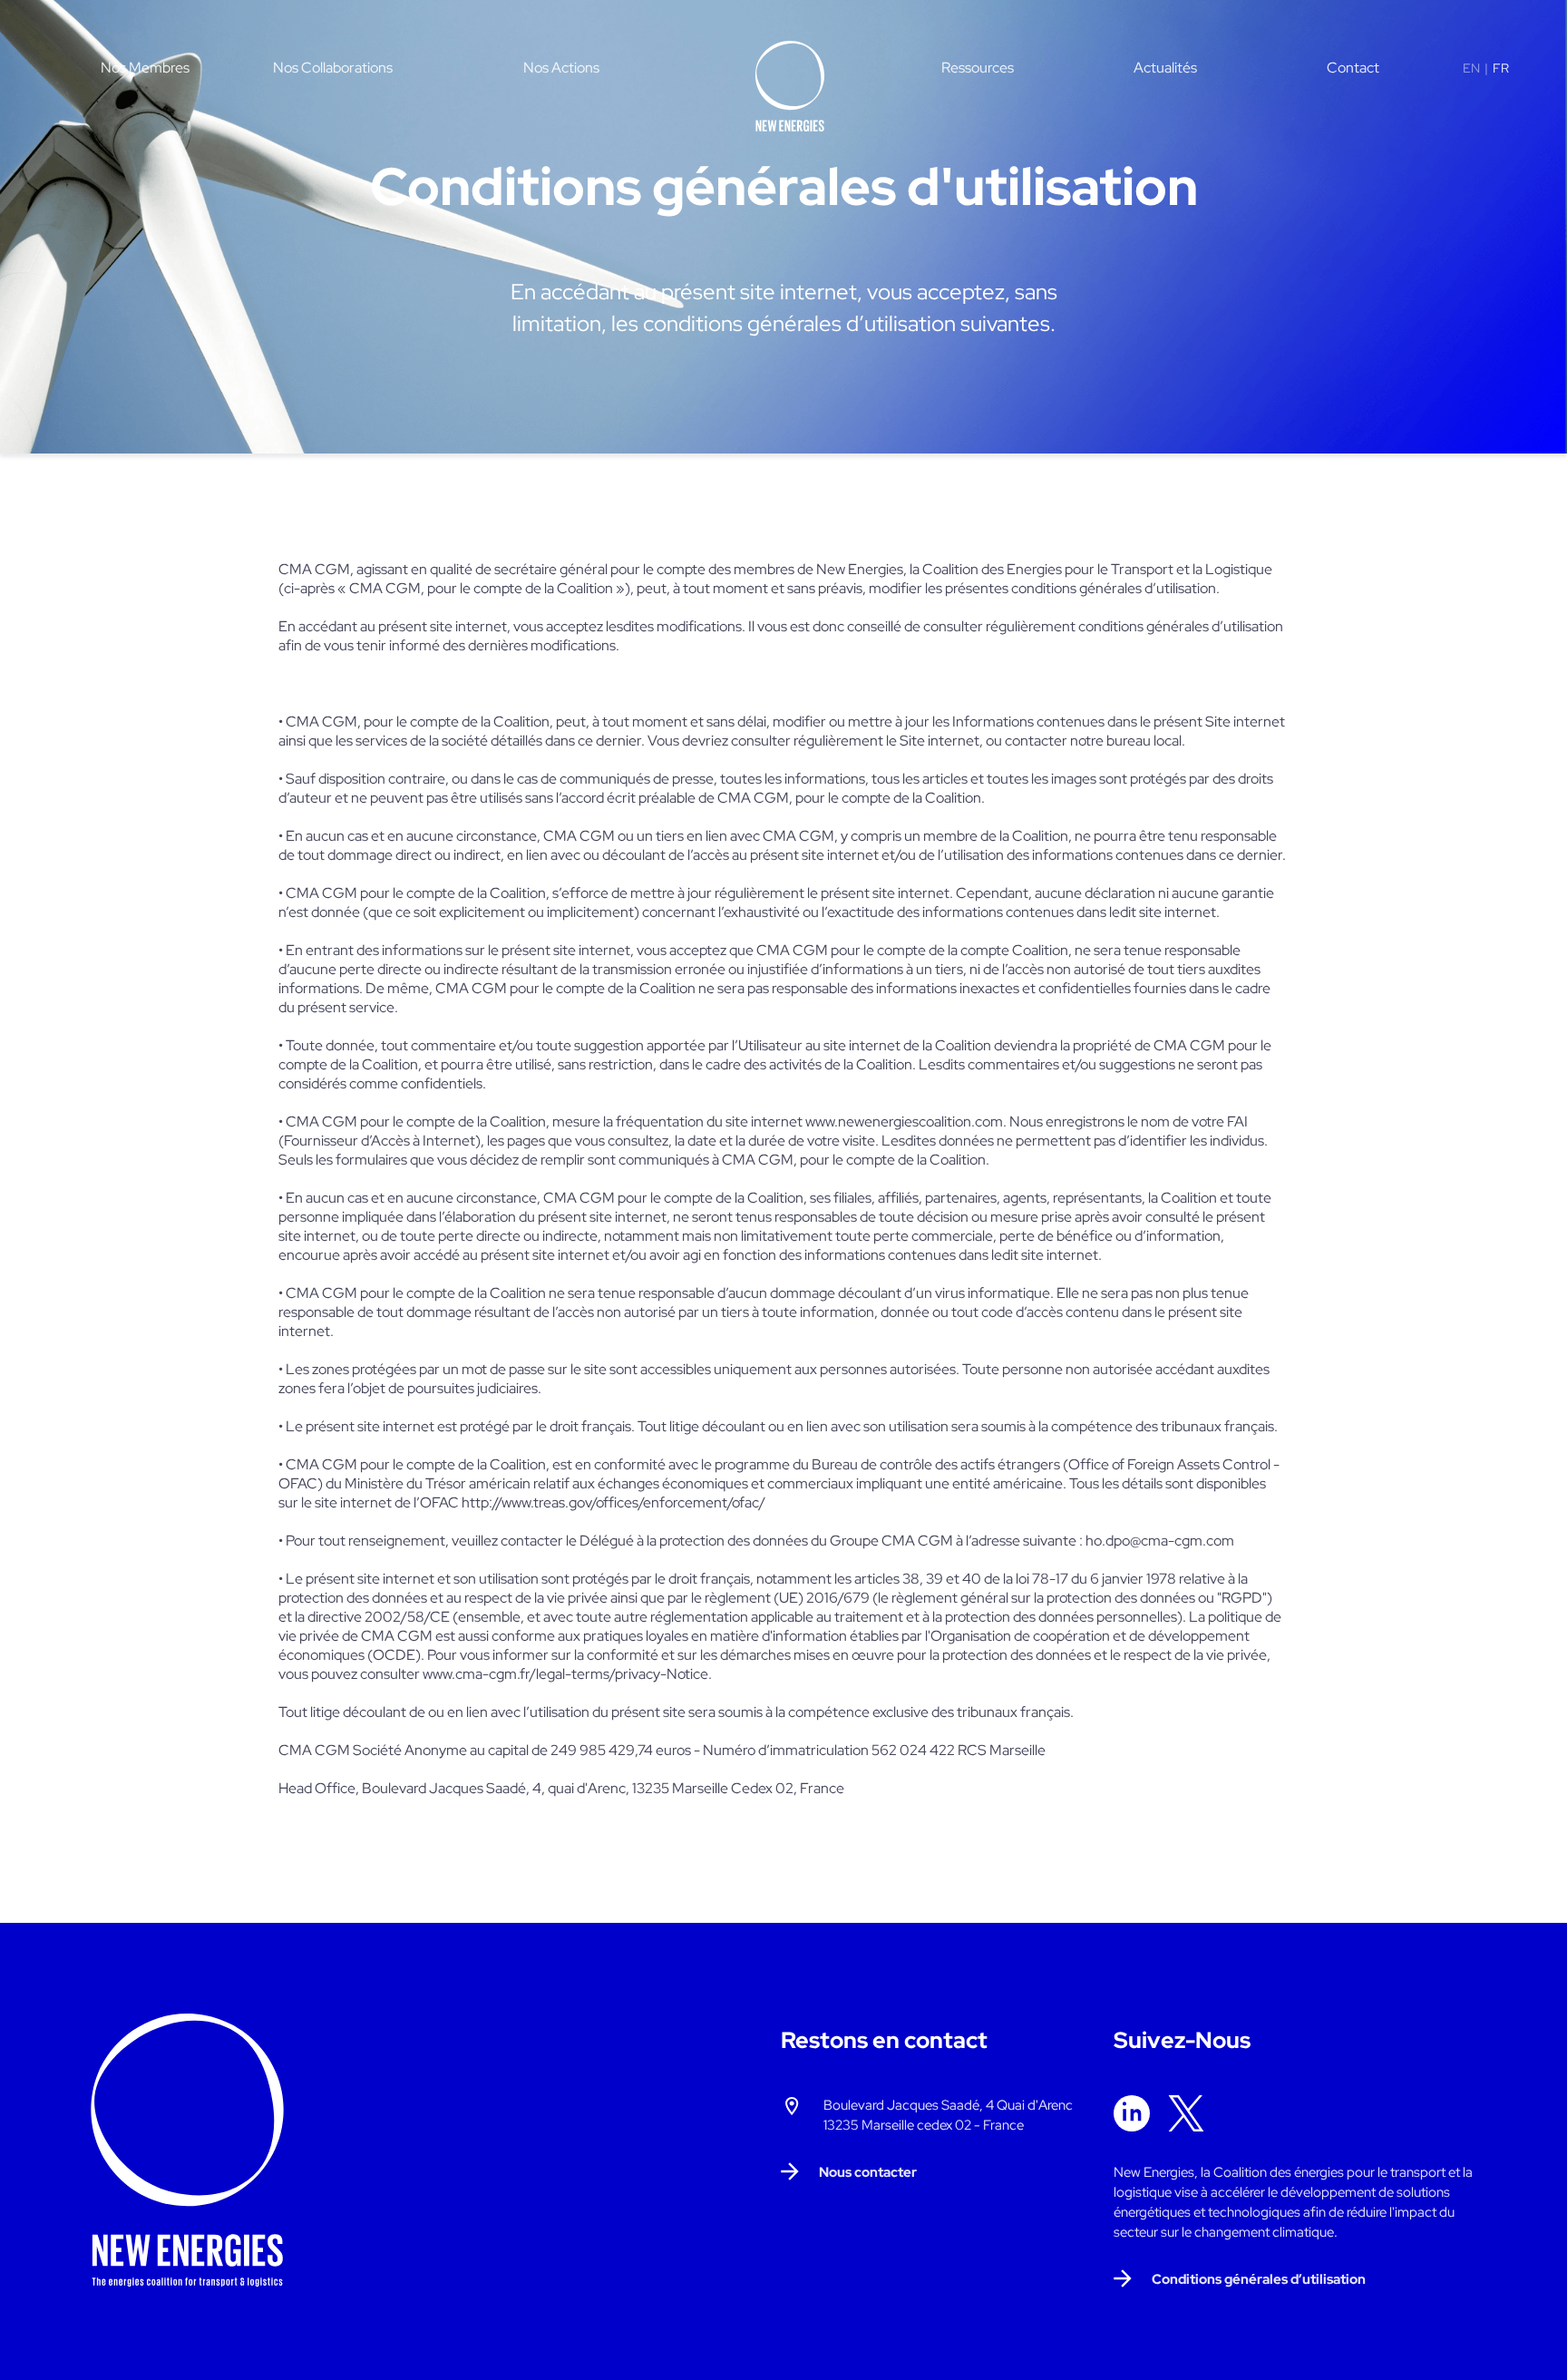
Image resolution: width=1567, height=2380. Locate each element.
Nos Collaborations (333, 68)
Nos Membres (145, 68)
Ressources (978, 68)
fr (1501, 68)
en (1471, 68)
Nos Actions (561, 68)
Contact (1353, 68)
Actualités (1165, 68)
